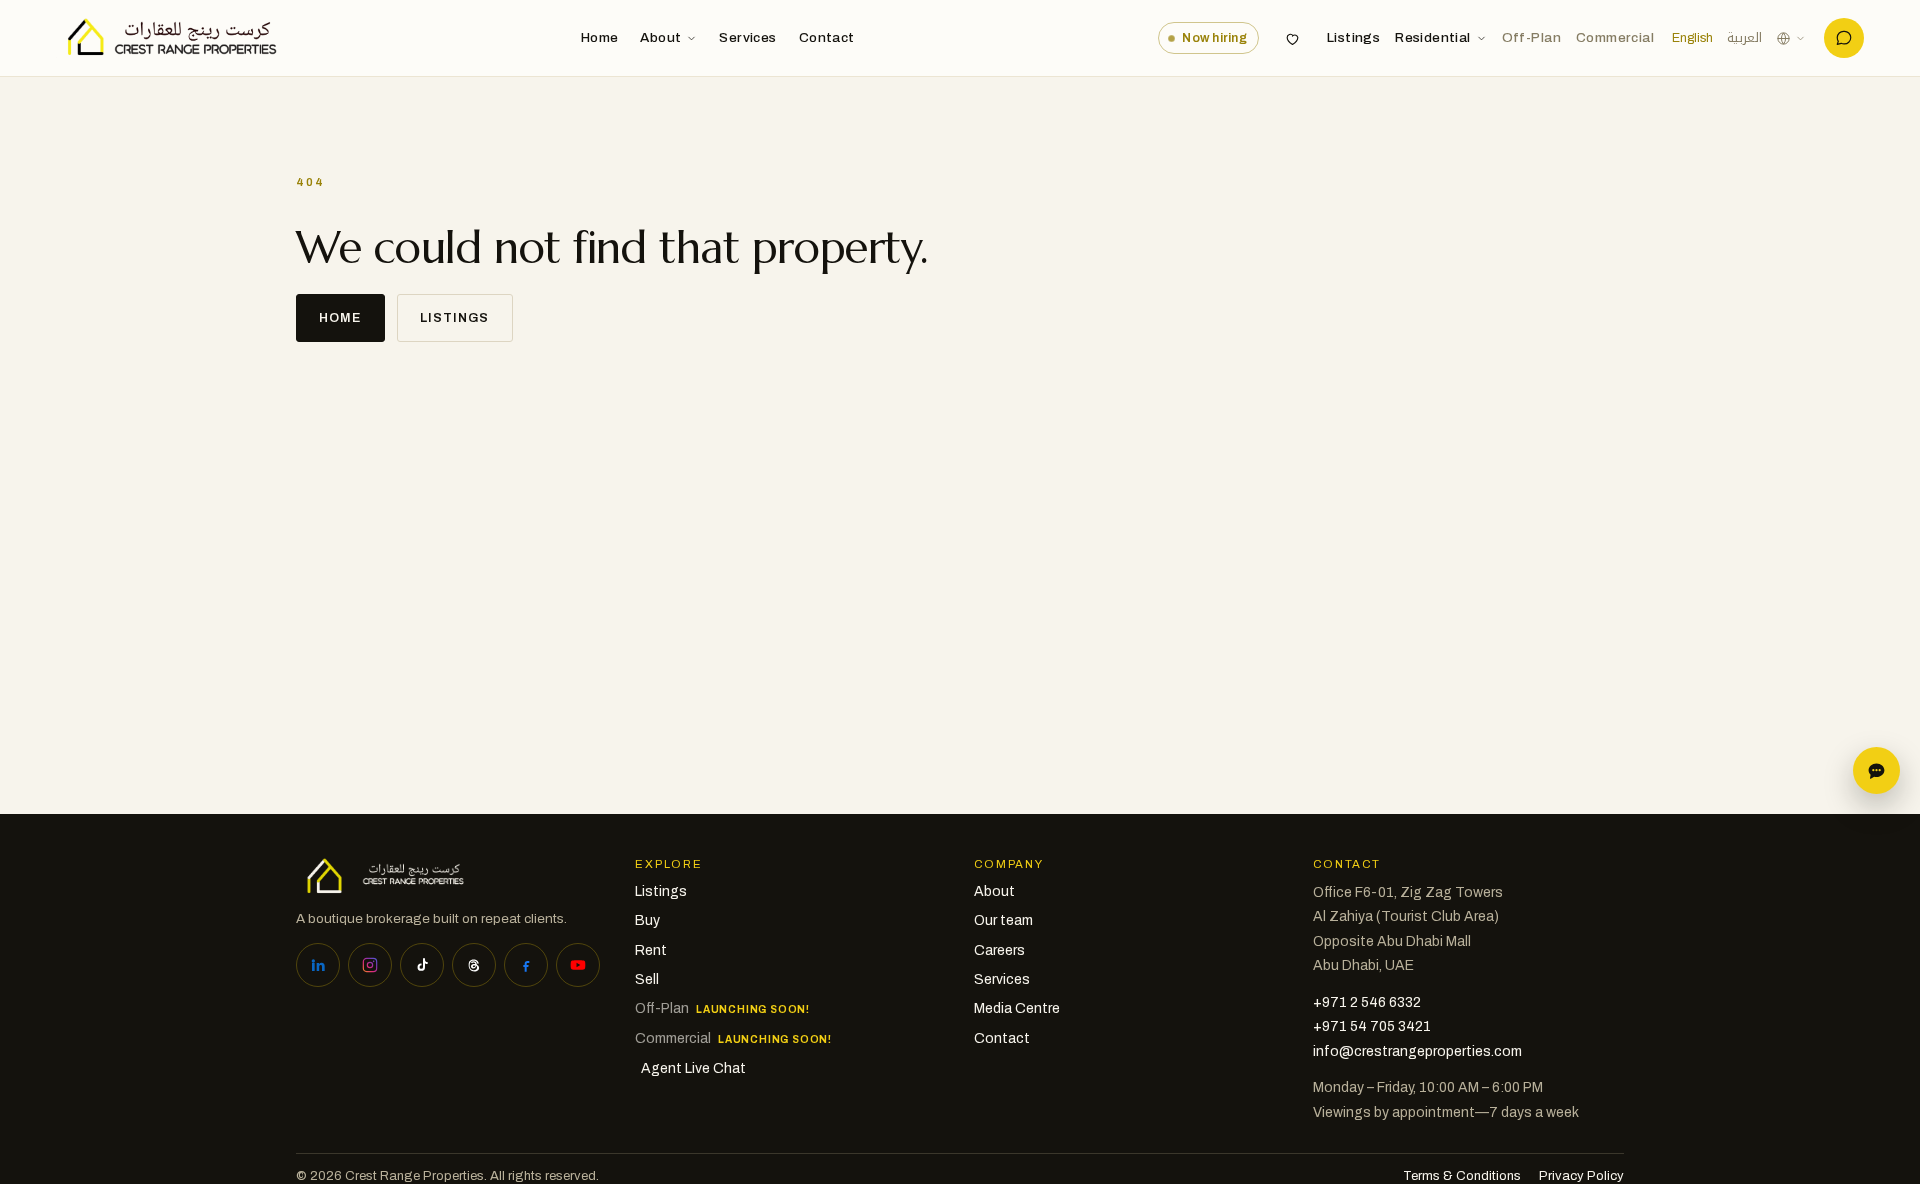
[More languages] (1791, 38)
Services (747, 37)
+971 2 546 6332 (1367, 1002)
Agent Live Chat (693, 1068)
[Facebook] (526, 965)
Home (600, 37)
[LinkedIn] (318, 965)
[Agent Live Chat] (1844, 38)
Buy (647, 920)
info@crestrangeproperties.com (1417, 1051)
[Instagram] (370, 965)
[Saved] (1293, 38)
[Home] (166, 38)
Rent (651, 950)
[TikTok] (422, 965)
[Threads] (474, 965)
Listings (1353, 37)
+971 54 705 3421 (1372, 1026)
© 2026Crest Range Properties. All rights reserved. (447, 1176)
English (1692, 38)
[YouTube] (578, 965)
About (660, 37)
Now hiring (1214, 38)
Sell (647, 979)
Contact (827, 37)
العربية (1744, 38)
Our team (1003, 920)
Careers (999, 950)
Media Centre (1017, 1008)
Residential (1432, 37)
